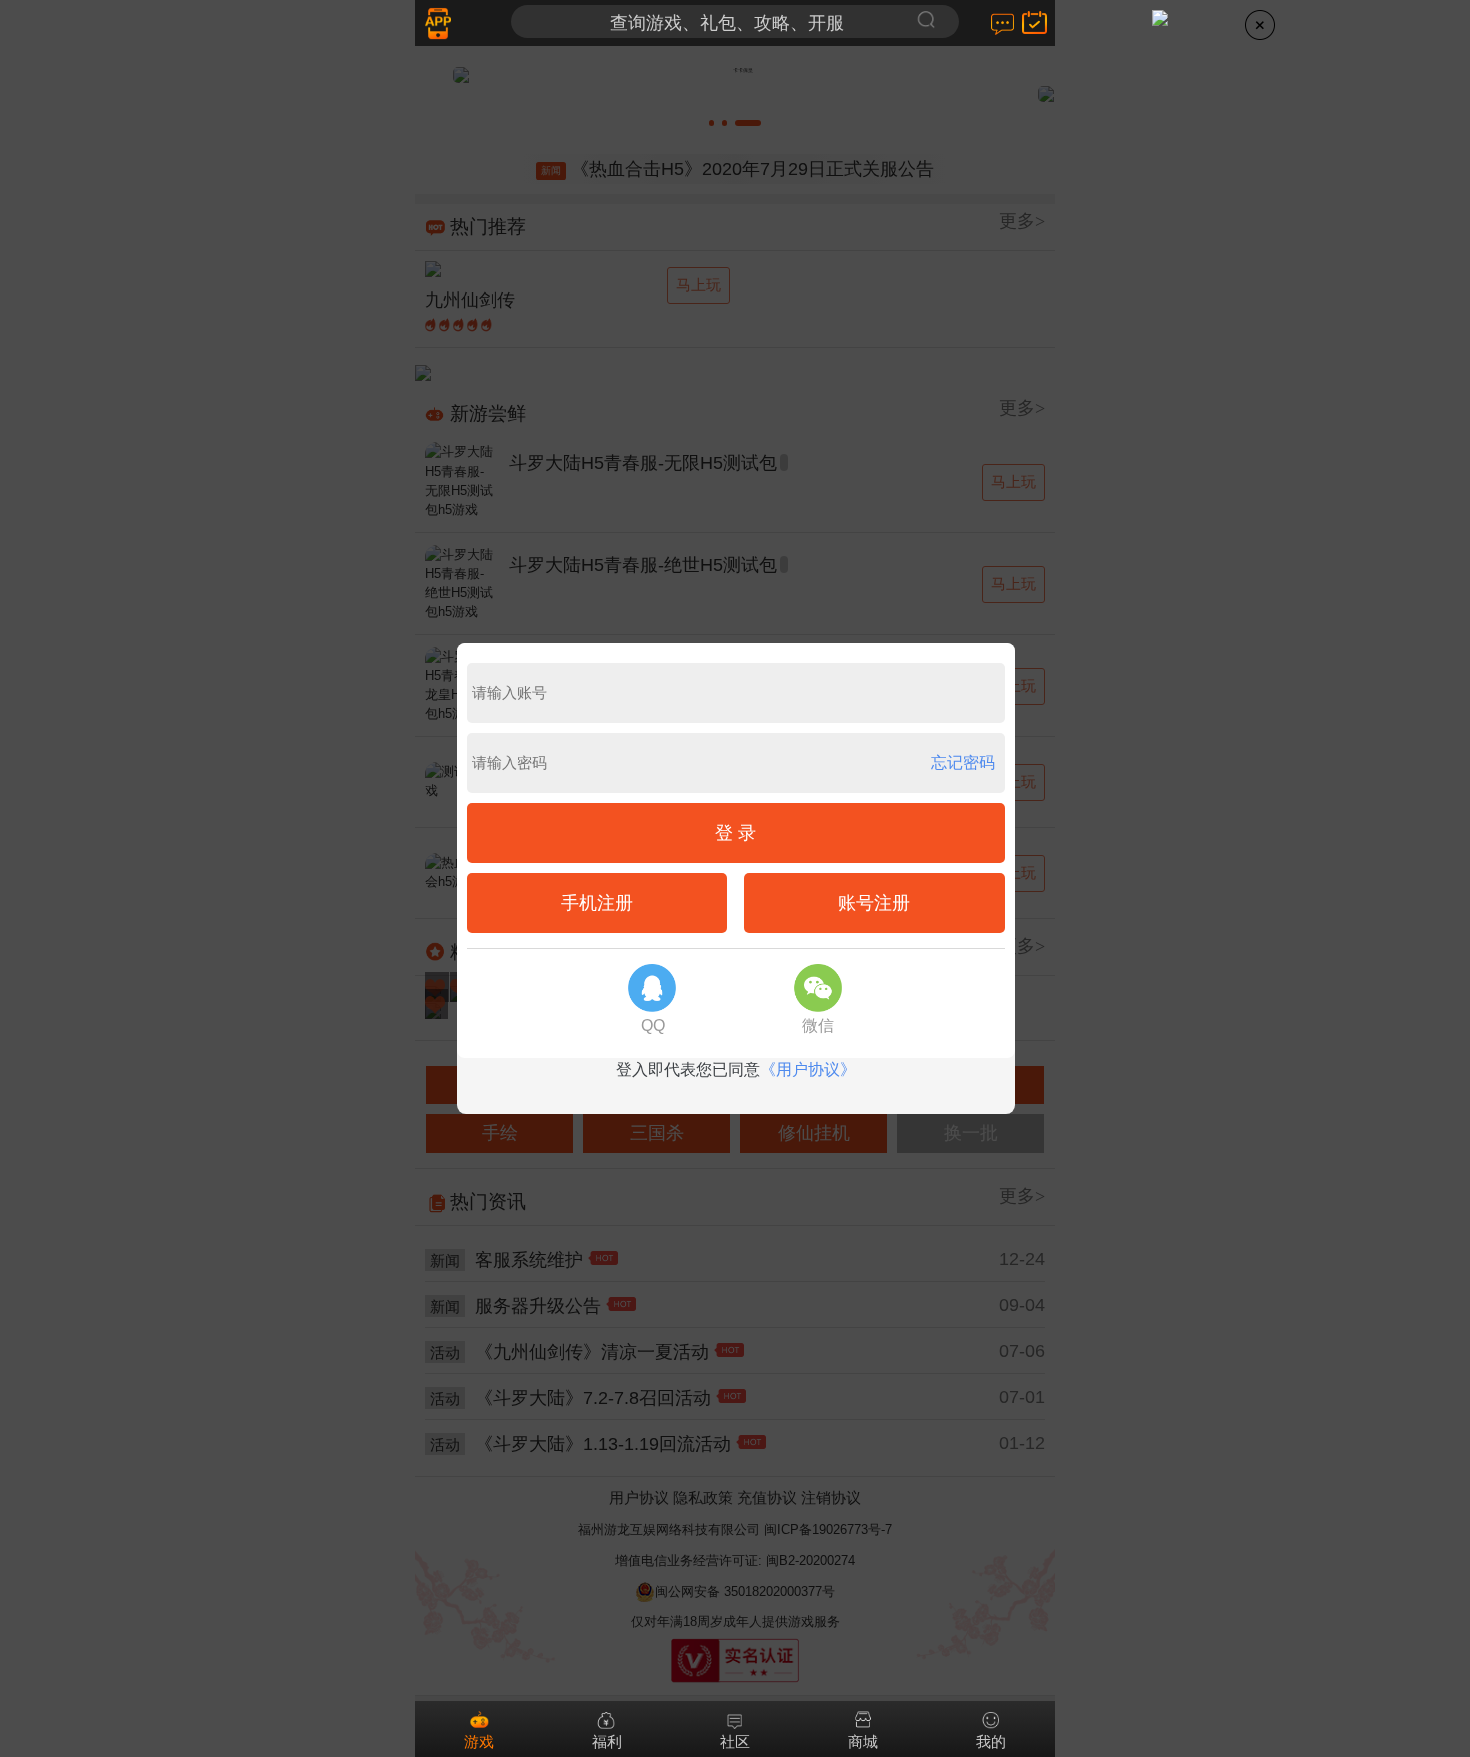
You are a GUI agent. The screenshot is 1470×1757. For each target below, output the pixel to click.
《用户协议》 (808, 1069)
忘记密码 (963, 762)
